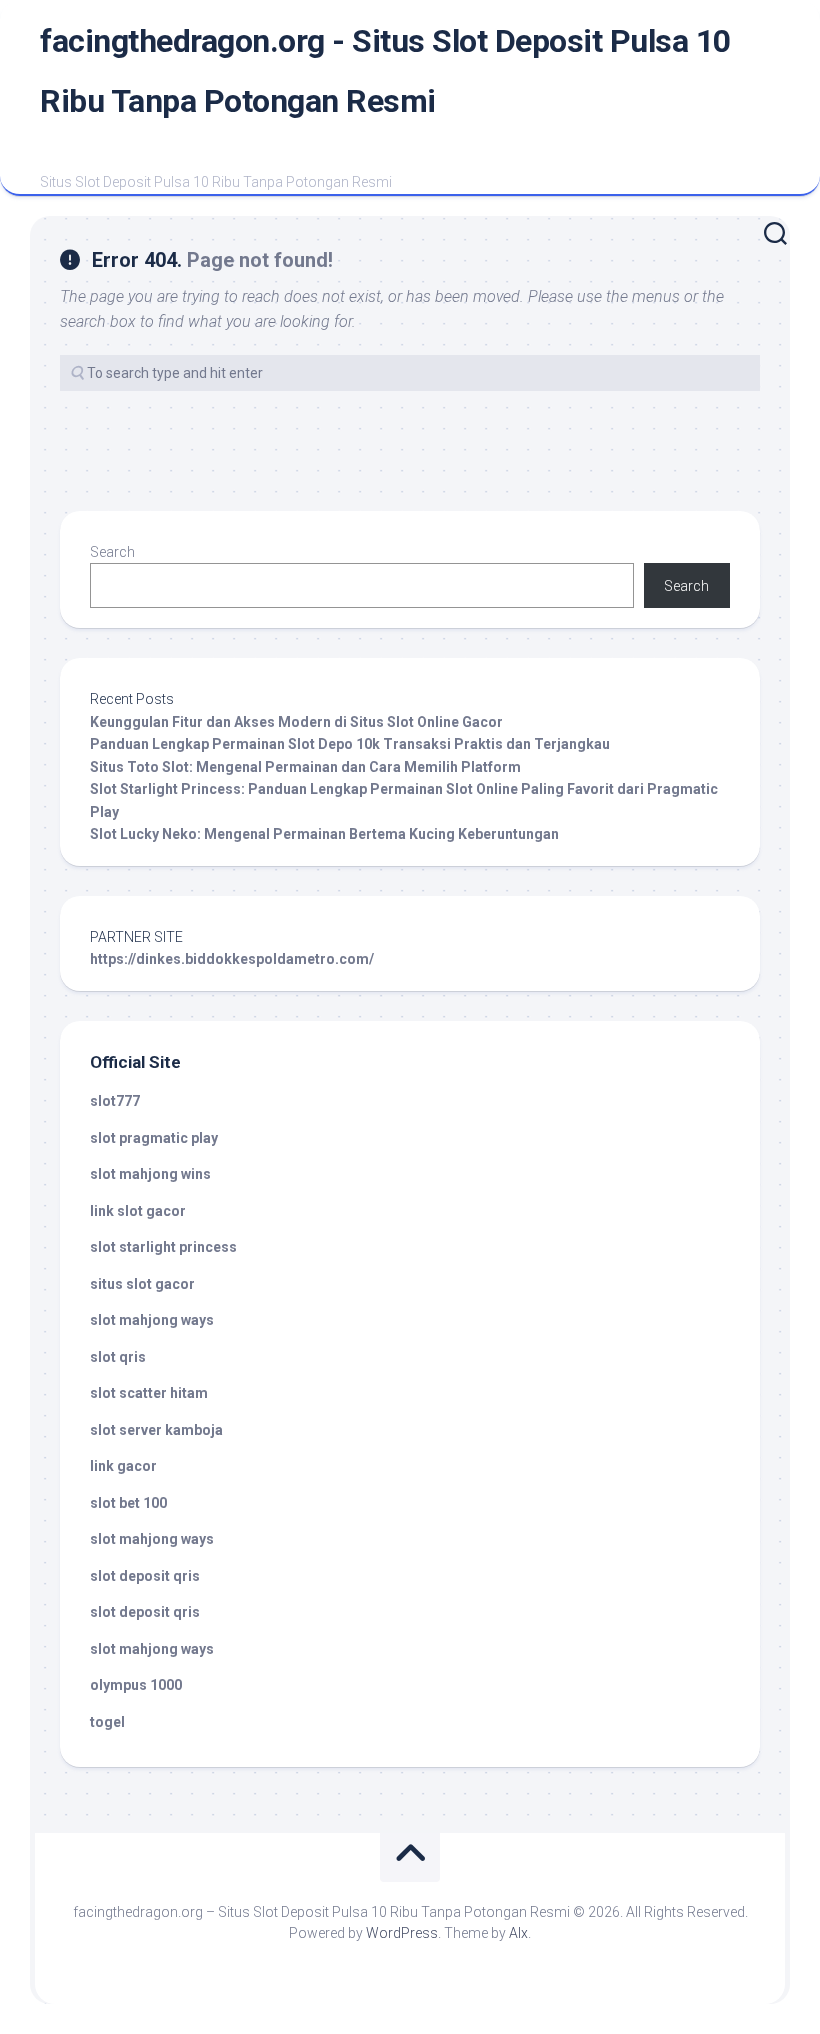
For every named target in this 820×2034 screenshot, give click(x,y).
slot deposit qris (145, 1576)
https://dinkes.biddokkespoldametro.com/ (232, 959)
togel (107, 1722)
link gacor (123, 1466)
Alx (518, 1933)
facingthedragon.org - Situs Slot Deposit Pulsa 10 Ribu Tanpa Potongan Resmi (385, 71)
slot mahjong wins (150, 1174)
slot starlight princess (163, 1247)
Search (112, 552)
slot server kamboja (156, 1430)
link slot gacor (138, 1211)
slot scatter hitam (149, 1393)
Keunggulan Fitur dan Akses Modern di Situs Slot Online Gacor (296, 722)
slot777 (115, 1101)
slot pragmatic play (154, 1138)
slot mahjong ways (152, 1320)
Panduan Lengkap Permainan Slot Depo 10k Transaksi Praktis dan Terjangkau (350, 744)
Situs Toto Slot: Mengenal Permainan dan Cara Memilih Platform (305, 767)
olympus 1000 (136, 1685)
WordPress (402, 1933)
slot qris (118, 1357)
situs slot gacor (142, 1284)
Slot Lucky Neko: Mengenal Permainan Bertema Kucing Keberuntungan (324, 834)
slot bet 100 (128, 1503)
